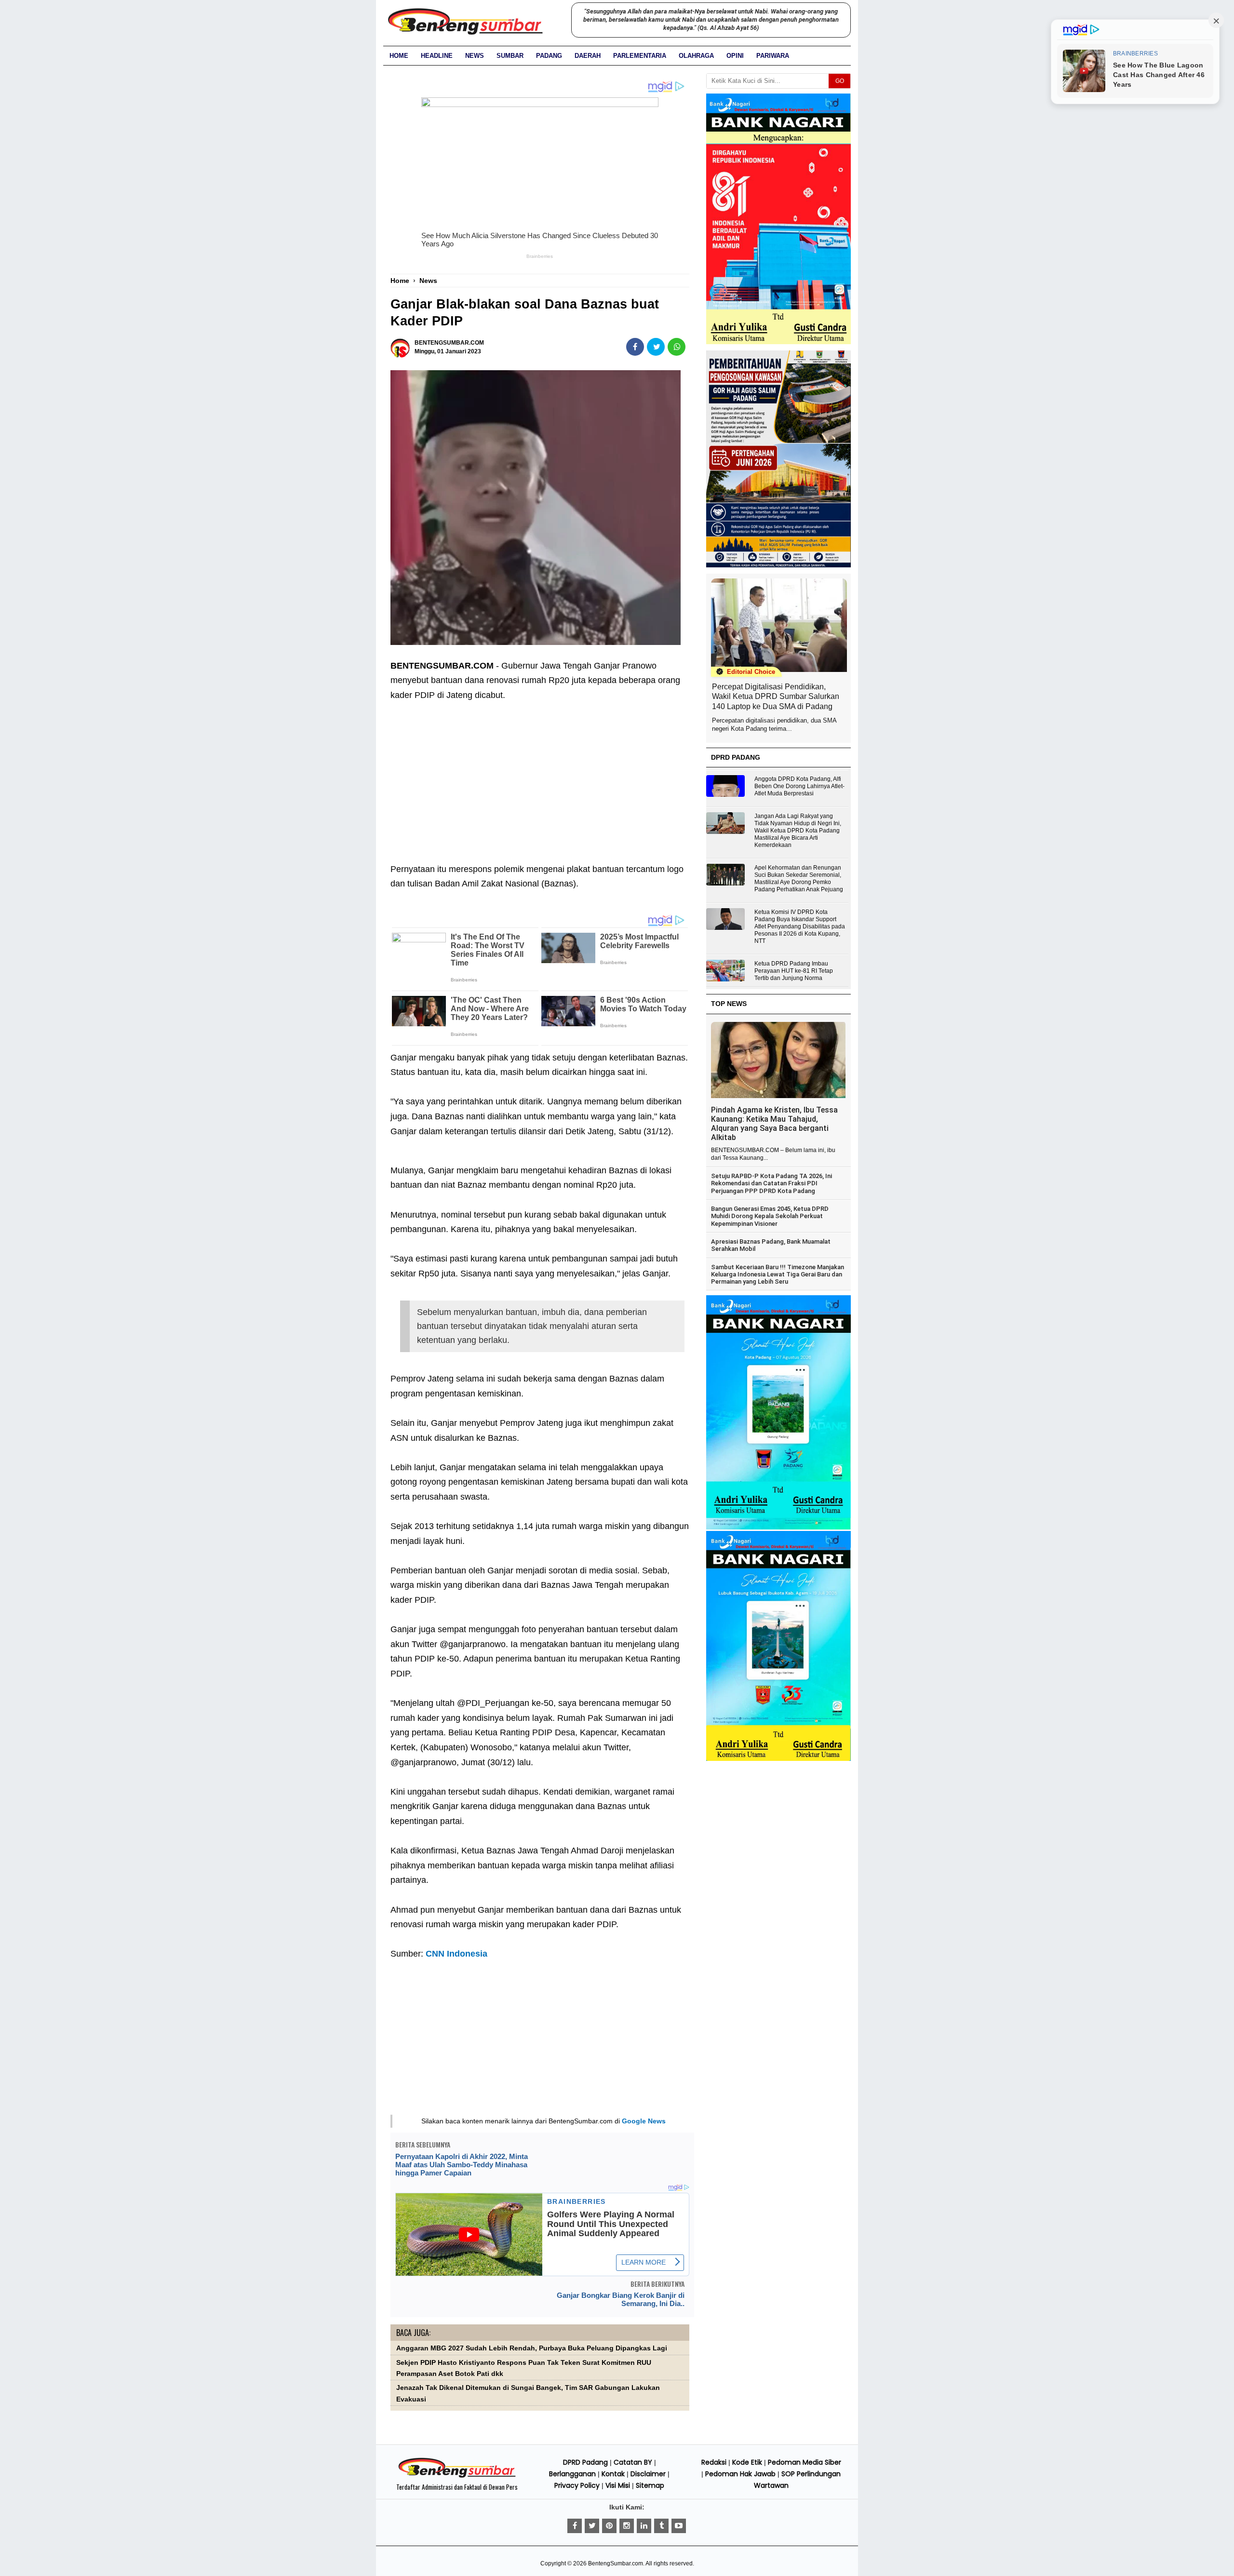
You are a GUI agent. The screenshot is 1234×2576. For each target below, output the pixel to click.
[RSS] (679, 2526)
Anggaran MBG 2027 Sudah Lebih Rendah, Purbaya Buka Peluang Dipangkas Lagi (532, 2348)
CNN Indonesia (456, 1954)
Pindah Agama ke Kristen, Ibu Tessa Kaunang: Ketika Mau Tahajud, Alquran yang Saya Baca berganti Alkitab (774, 1124)
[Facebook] (575, 2526)
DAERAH (588, 56)
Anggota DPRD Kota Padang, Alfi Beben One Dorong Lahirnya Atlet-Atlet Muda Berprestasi (799, 786)
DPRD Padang (585, 2462)
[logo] (457, 2476)
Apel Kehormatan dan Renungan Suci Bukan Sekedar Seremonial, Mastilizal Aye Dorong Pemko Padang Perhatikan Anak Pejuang (799, 879)
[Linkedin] (644, 2526)
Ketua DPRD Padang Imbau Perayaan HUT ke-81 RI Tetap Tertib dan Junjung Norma (794, 971)
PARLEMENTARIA (640, 56)
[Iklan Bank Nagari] (778, 1528)
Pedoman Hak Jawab (740, 2474)
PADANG (549, 56)
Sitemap (650, 2485)
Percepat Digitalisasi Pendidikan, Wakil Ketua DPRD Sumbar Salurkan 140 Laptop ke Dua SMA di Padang (776, 697)
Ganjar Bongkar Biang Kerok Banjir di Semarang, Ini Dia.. (621, 2299)
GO (840, 81)
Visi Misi (618, 2485)
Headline (437, 56)
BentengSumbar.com (616, 2563)
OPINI (735, 56)
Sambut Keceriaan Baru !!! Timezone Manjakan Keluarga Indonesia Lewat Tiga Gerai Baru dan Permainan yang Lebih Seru (778, 1275)
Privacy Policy (577, 2485)
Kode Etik (747, 2462)
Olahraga (696, 56)
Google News (644, 2121)
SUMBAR (510, 56)
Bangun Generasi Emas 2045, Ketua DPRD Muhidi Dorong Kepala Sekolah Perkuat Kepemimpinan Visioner (770, 1216)
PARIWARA (773, 56)
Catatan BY (633, 2462)
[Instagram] (627, 2526)
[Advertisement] (540, 775)
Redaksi (714, 2462)
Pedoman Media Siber (805, 2462)
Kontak (613, 2474)
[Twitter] (592, 2526)
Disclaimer (648, 2474)
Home (399, 56)
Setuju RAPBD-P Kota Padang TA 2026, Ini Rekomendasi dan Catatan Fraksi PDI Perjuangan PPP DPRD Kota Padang (771, 1183)
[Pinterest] (609, 2526)
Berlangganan (572, 2474)
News (475, 56)
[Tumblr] (661, 2526)
